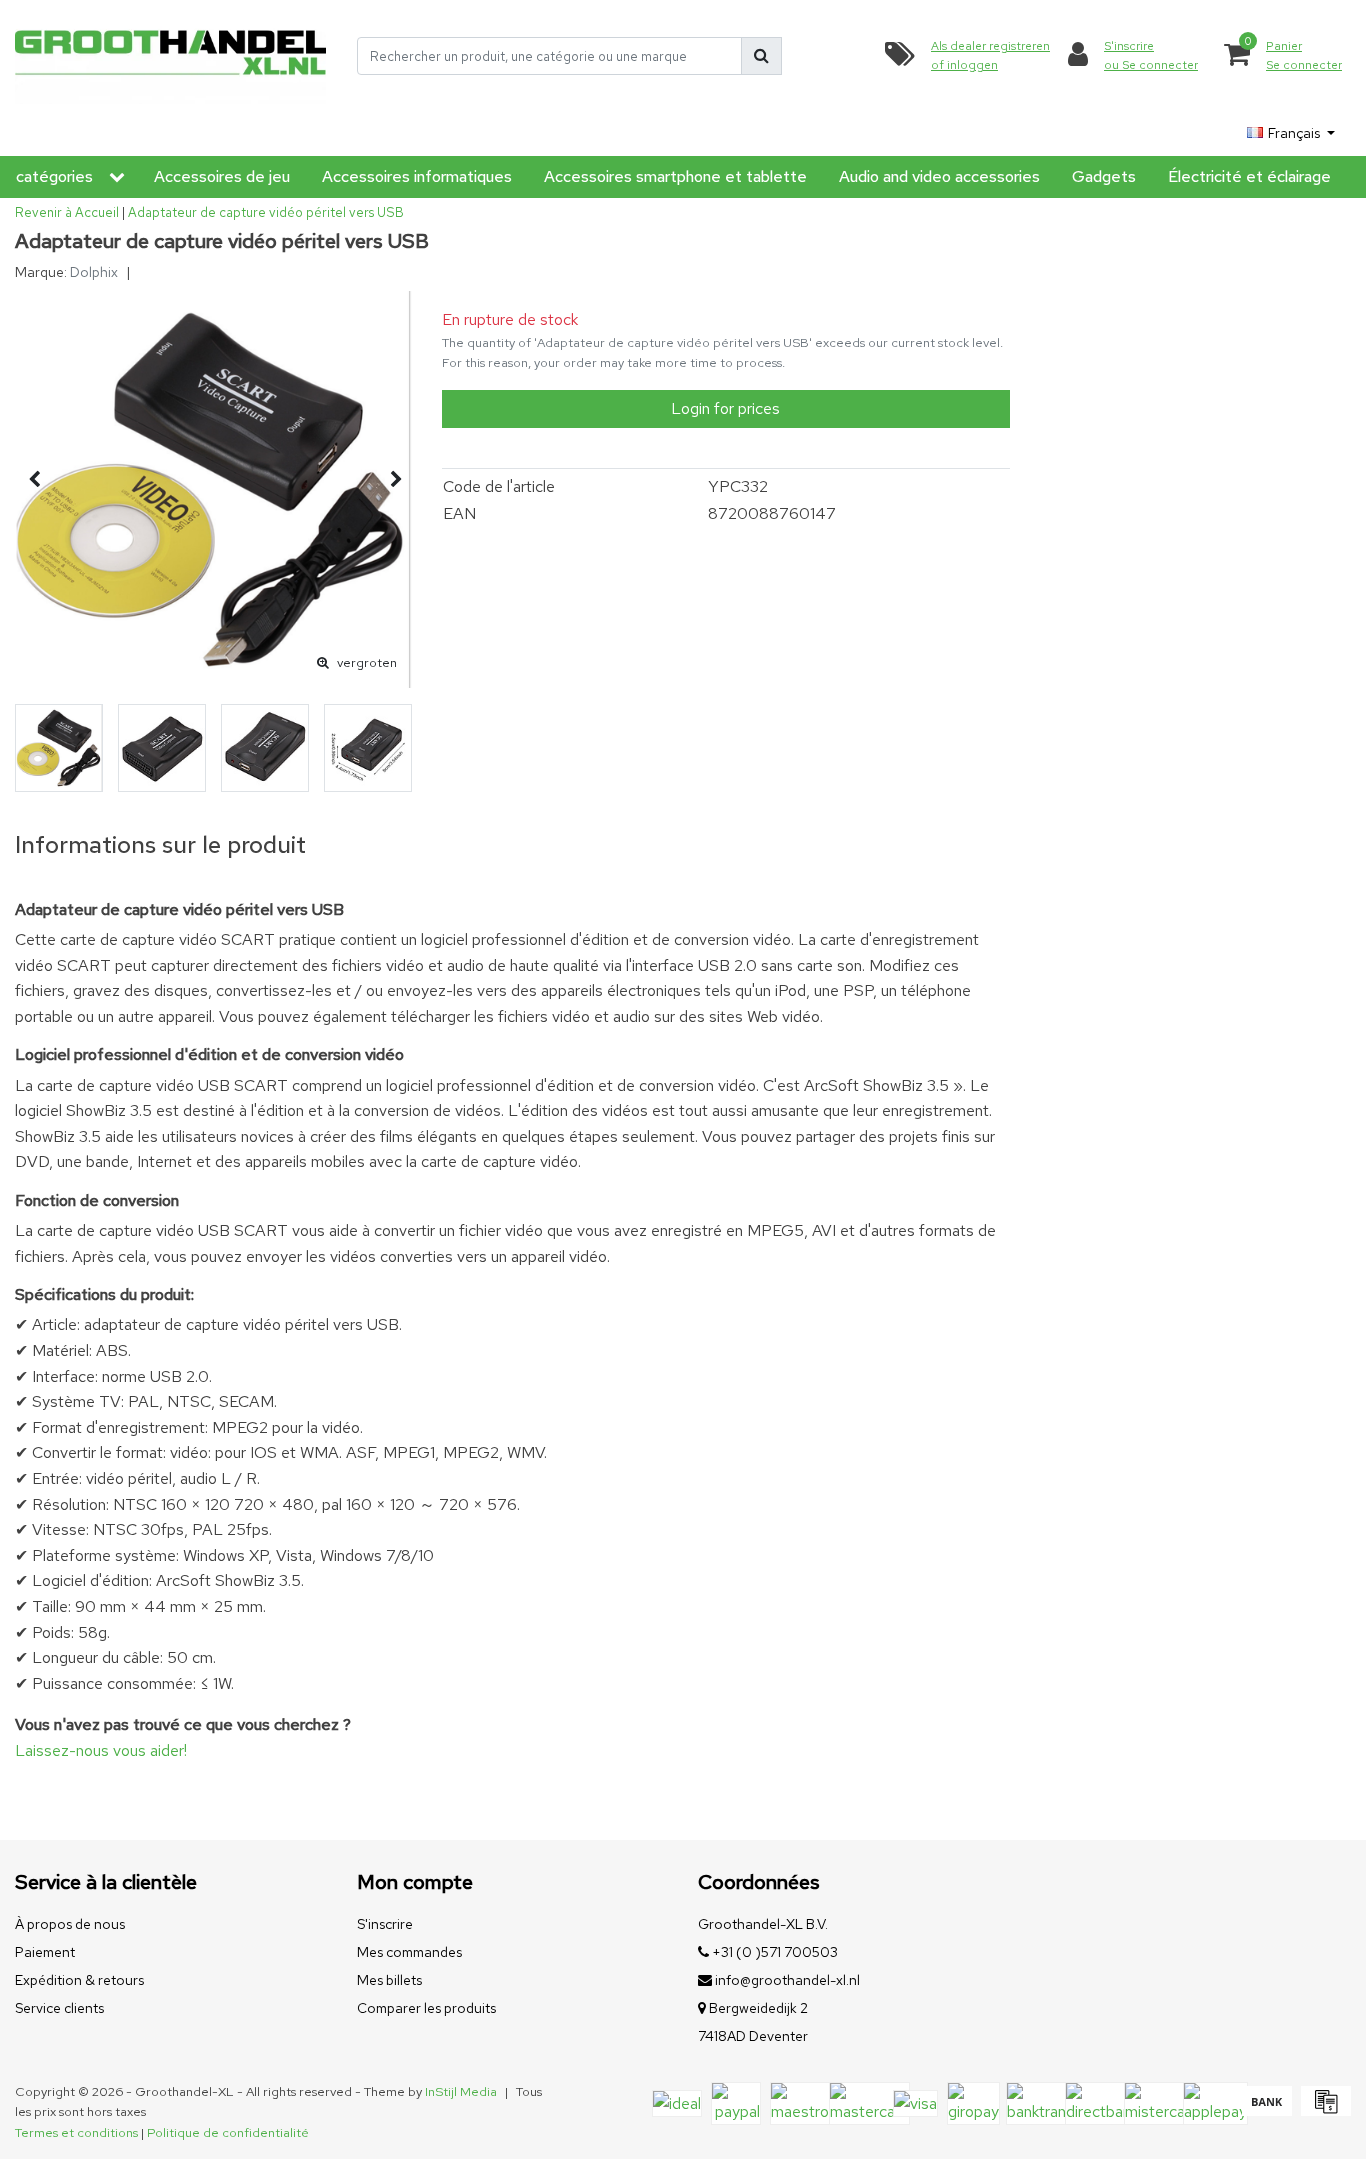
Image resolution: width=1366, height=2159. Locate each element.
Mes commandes (409, 1952)
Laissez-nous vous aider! (101, 1750)
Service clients (59, 2008)
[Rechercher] (761, 56)
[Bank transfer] (1266, 2110)
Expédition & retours (79, 1980)
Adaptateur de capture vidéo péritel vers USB (266, 212)
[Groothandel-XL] (171, 56)
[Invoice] (1323, 2110)
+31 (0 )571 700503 (773, 1952)
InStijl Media (461, 2091)
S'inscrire (385, 1924)
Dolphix (94, 272)
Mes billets (389, 1980)
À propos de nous (70, 1924)
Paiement (45, 1952)
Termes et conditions (76, 2132)
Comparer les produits (426, 2008)
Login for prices (725, 408)
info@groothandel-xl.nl (787, 1980)
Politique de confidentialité (228, 2132)
